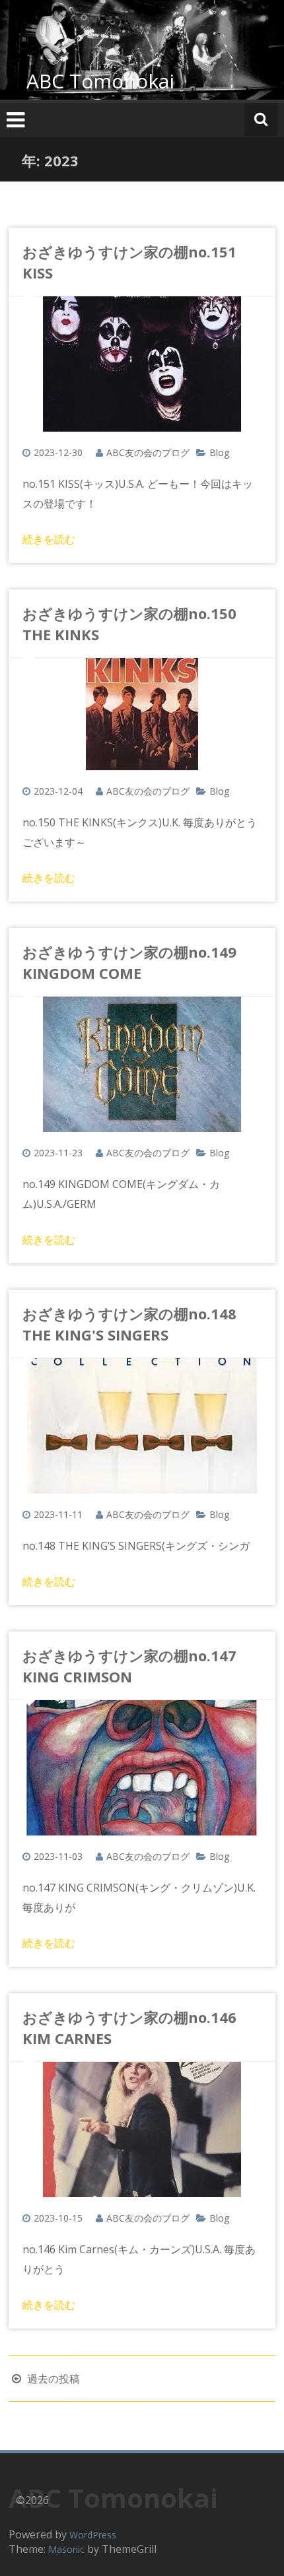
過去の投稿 (52, 2379)
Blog (219, 452)
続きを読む (49, 539)
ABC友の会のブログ (148, 452)
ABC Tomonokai (100, 81)
